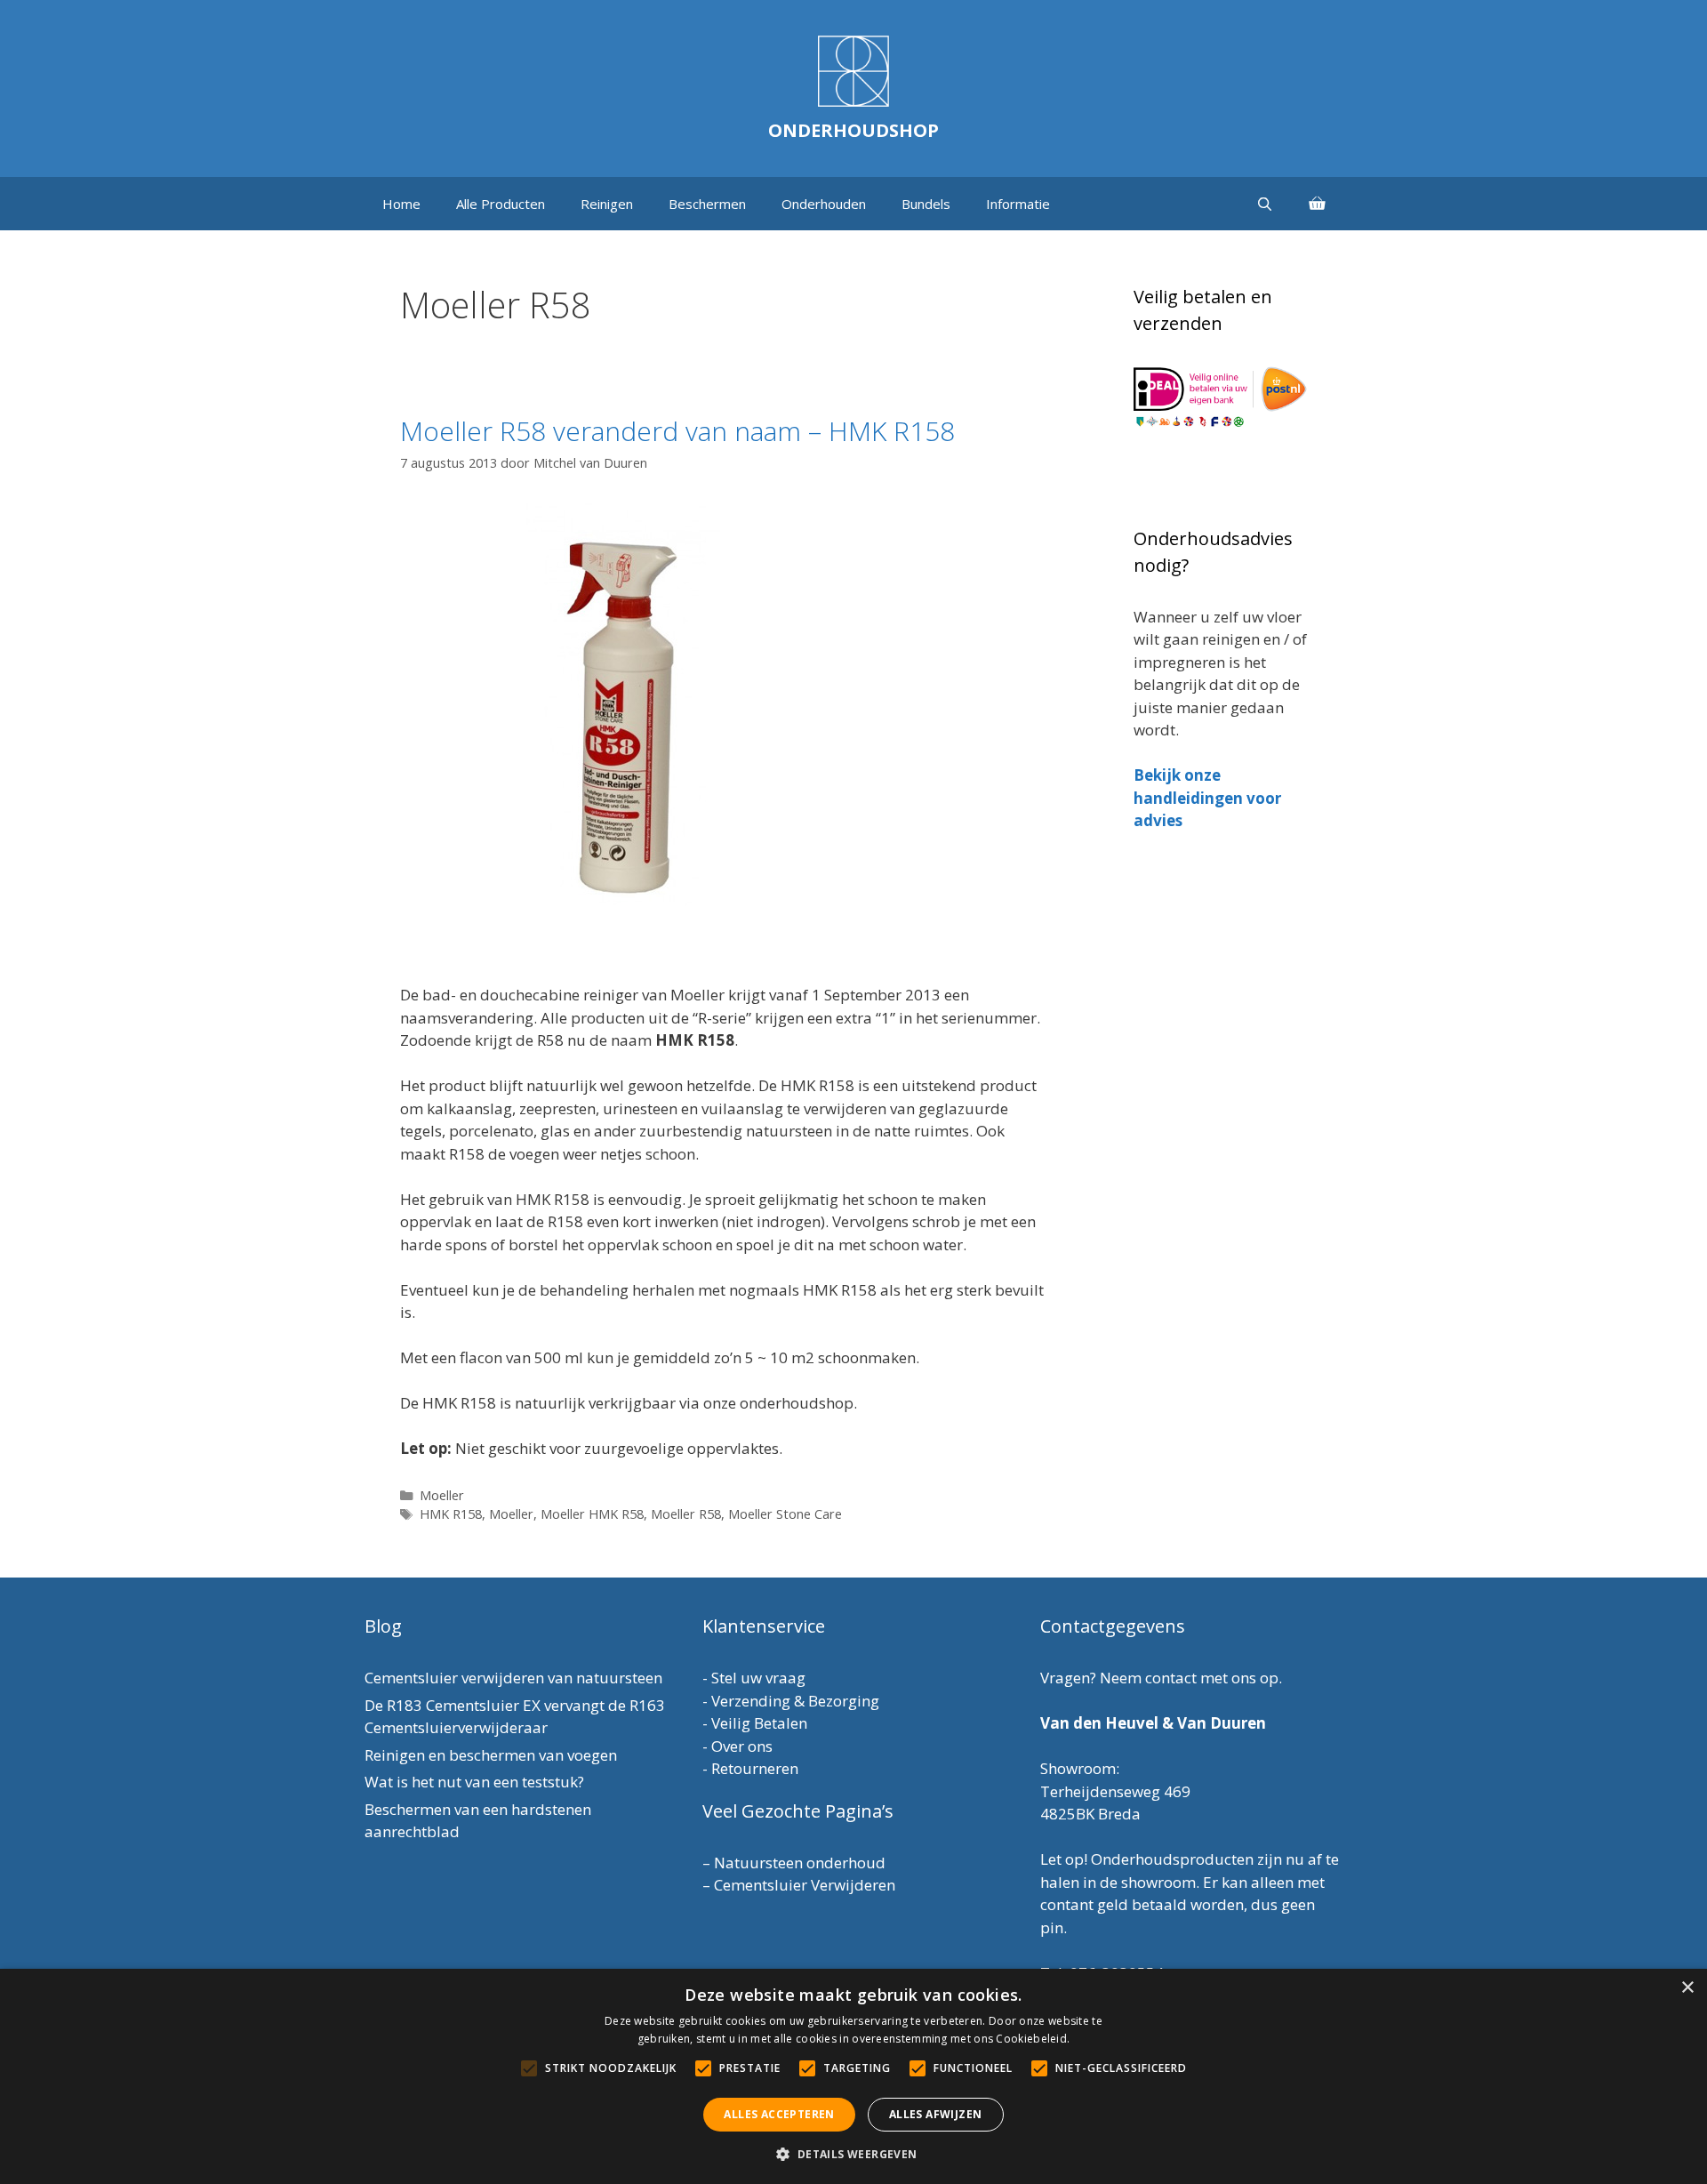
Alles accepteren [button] (779, 2114)
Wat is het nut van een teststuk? (474, 1782)
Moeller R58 (686, 1514)
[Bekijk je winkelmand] (1317, 204)
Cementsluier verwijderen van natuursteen (513, 1678)
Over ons (742, 1746)
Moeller (442, 1495)
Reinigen (607, 204)
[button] (853, 2154)
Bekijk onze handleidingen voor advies (1207, 798)
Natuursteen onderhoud (800, 1863)
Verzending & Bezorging (795, 1701)
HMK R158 (451, 1514)
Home (401, 204)
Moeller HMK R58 (592, 1514)
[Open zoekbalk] (1265, 204)
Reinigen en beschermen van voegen (491, 1755)
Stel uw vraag (758, 1678)
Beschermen (707, 204)
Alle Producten (501, 204)
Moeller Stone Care (785, 1514)
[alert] (853, 2076)
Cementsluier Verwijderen (805, 1885)
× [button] (1687, 1988)
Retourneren (755, 1768)
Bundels (926, 204)
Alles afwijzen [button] (936, 2114)
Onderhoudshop (853, 130)
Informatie (1018, 204)
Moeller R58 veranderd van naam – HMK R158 (677, 431)
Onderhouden (824, 204)
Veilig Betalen (759, 1723)
